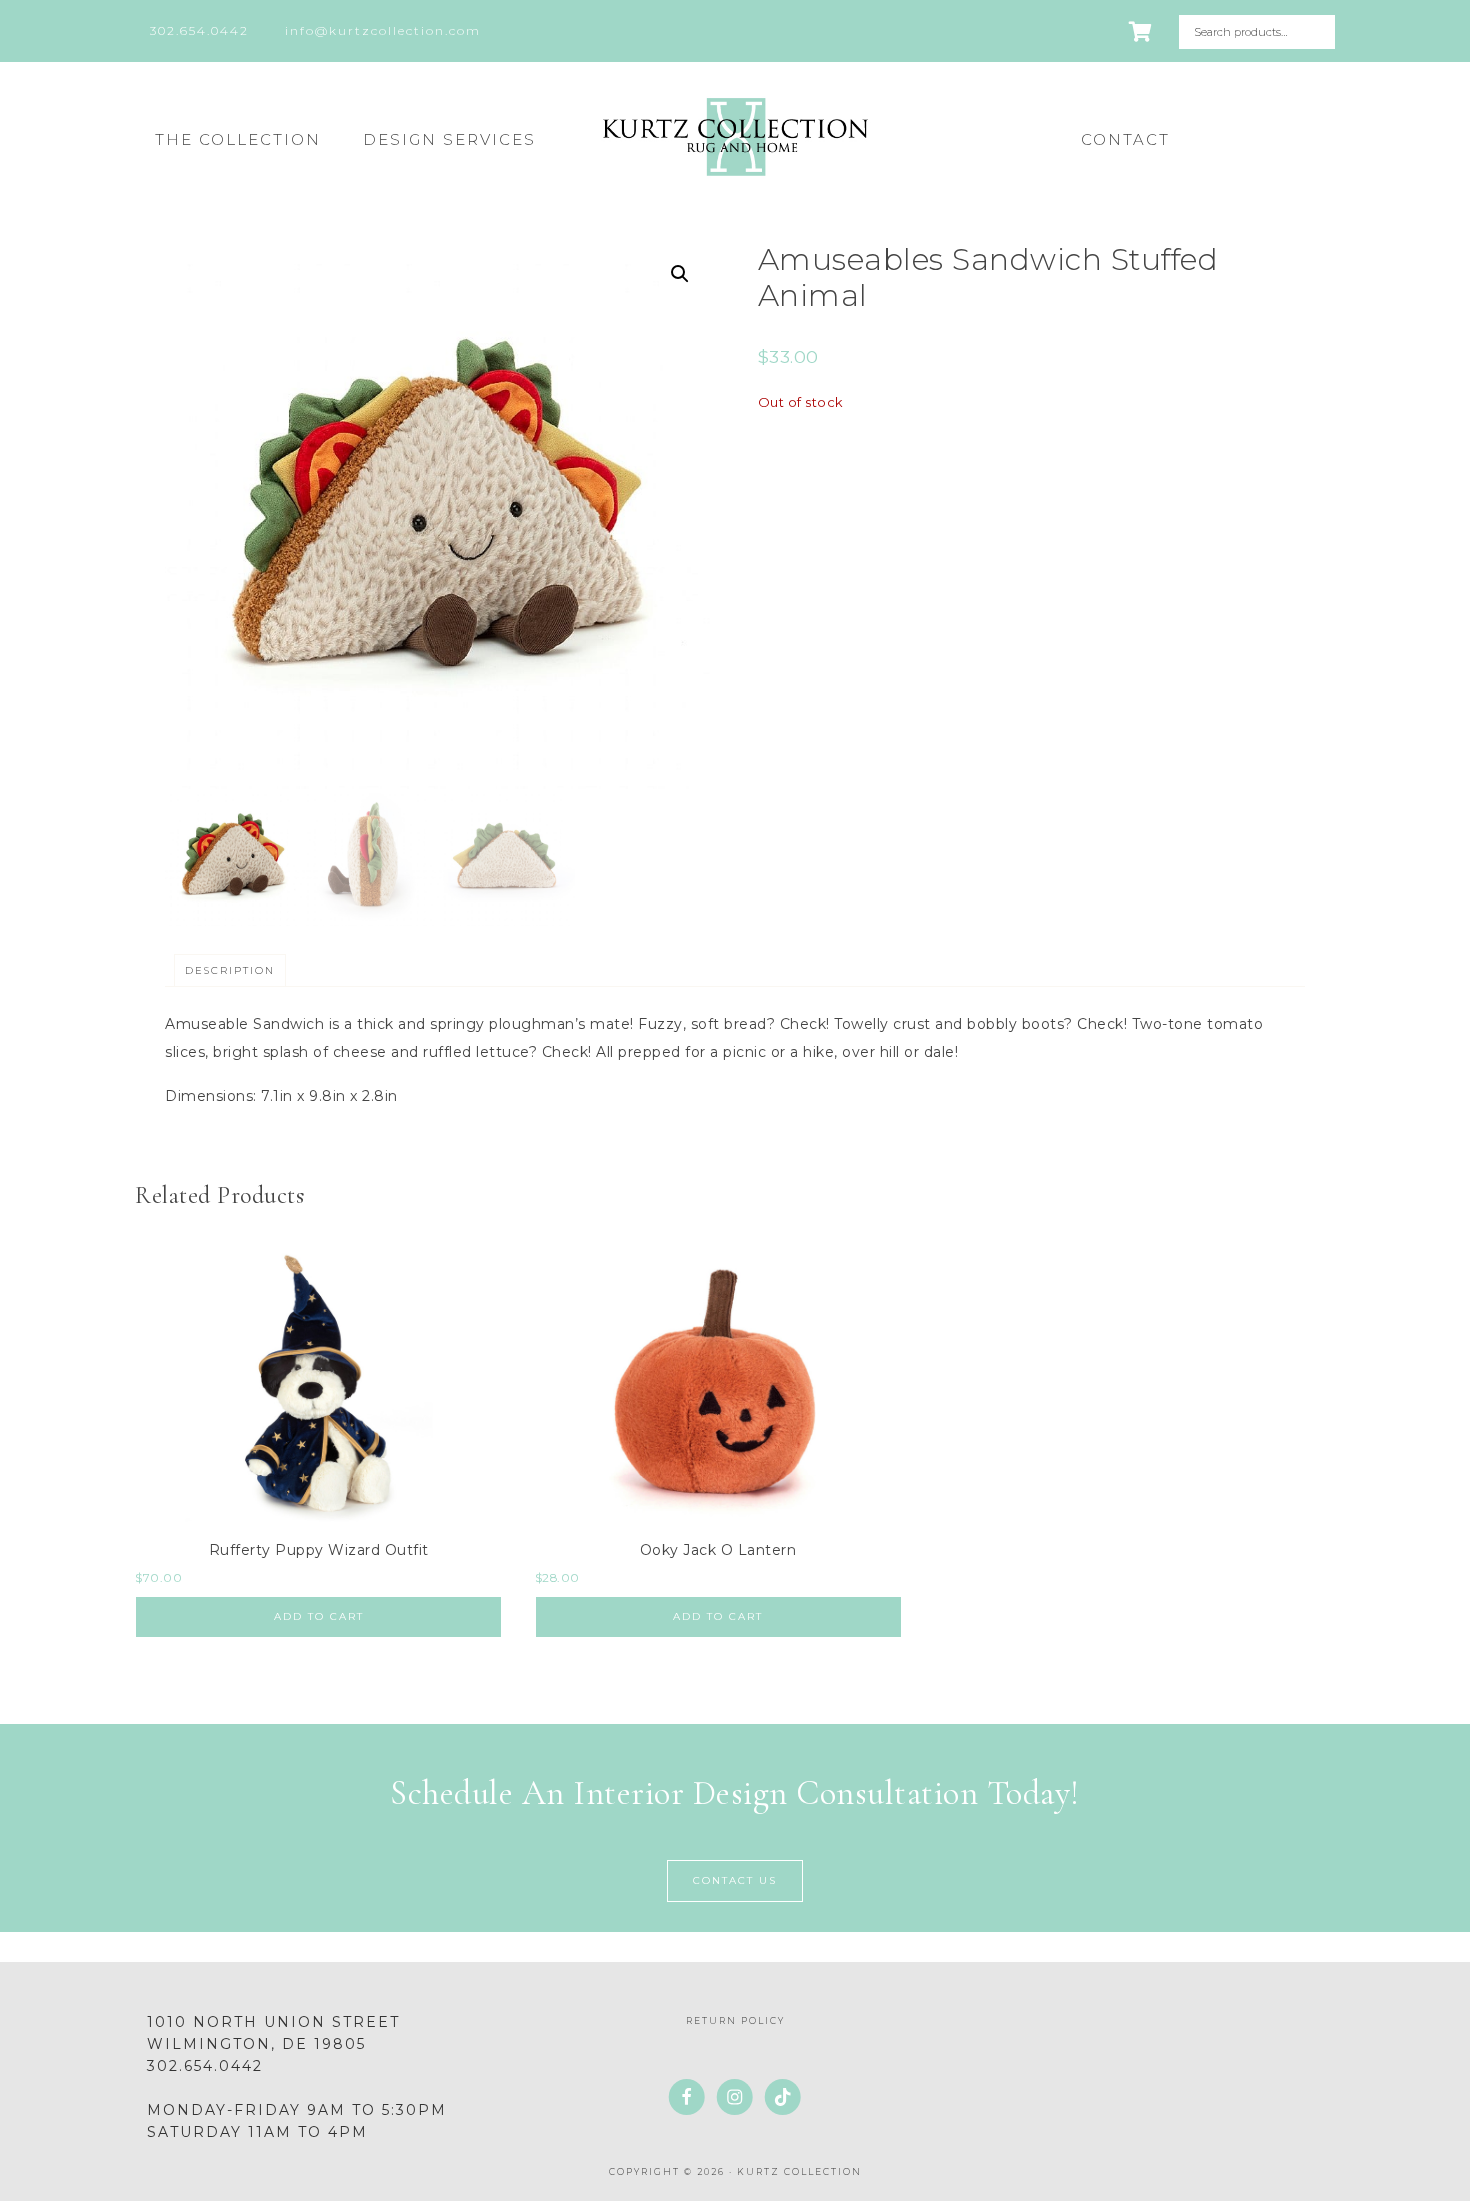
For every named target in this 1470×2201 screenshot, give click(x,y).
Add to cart (319, 1616)
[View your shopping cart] (1141, 32)
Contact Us (735, 1880)
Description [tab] (230, 970)
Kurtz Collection (735, 137)
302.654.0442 (205, 2066)
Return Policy (735, 2020)
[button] (680, 274)
